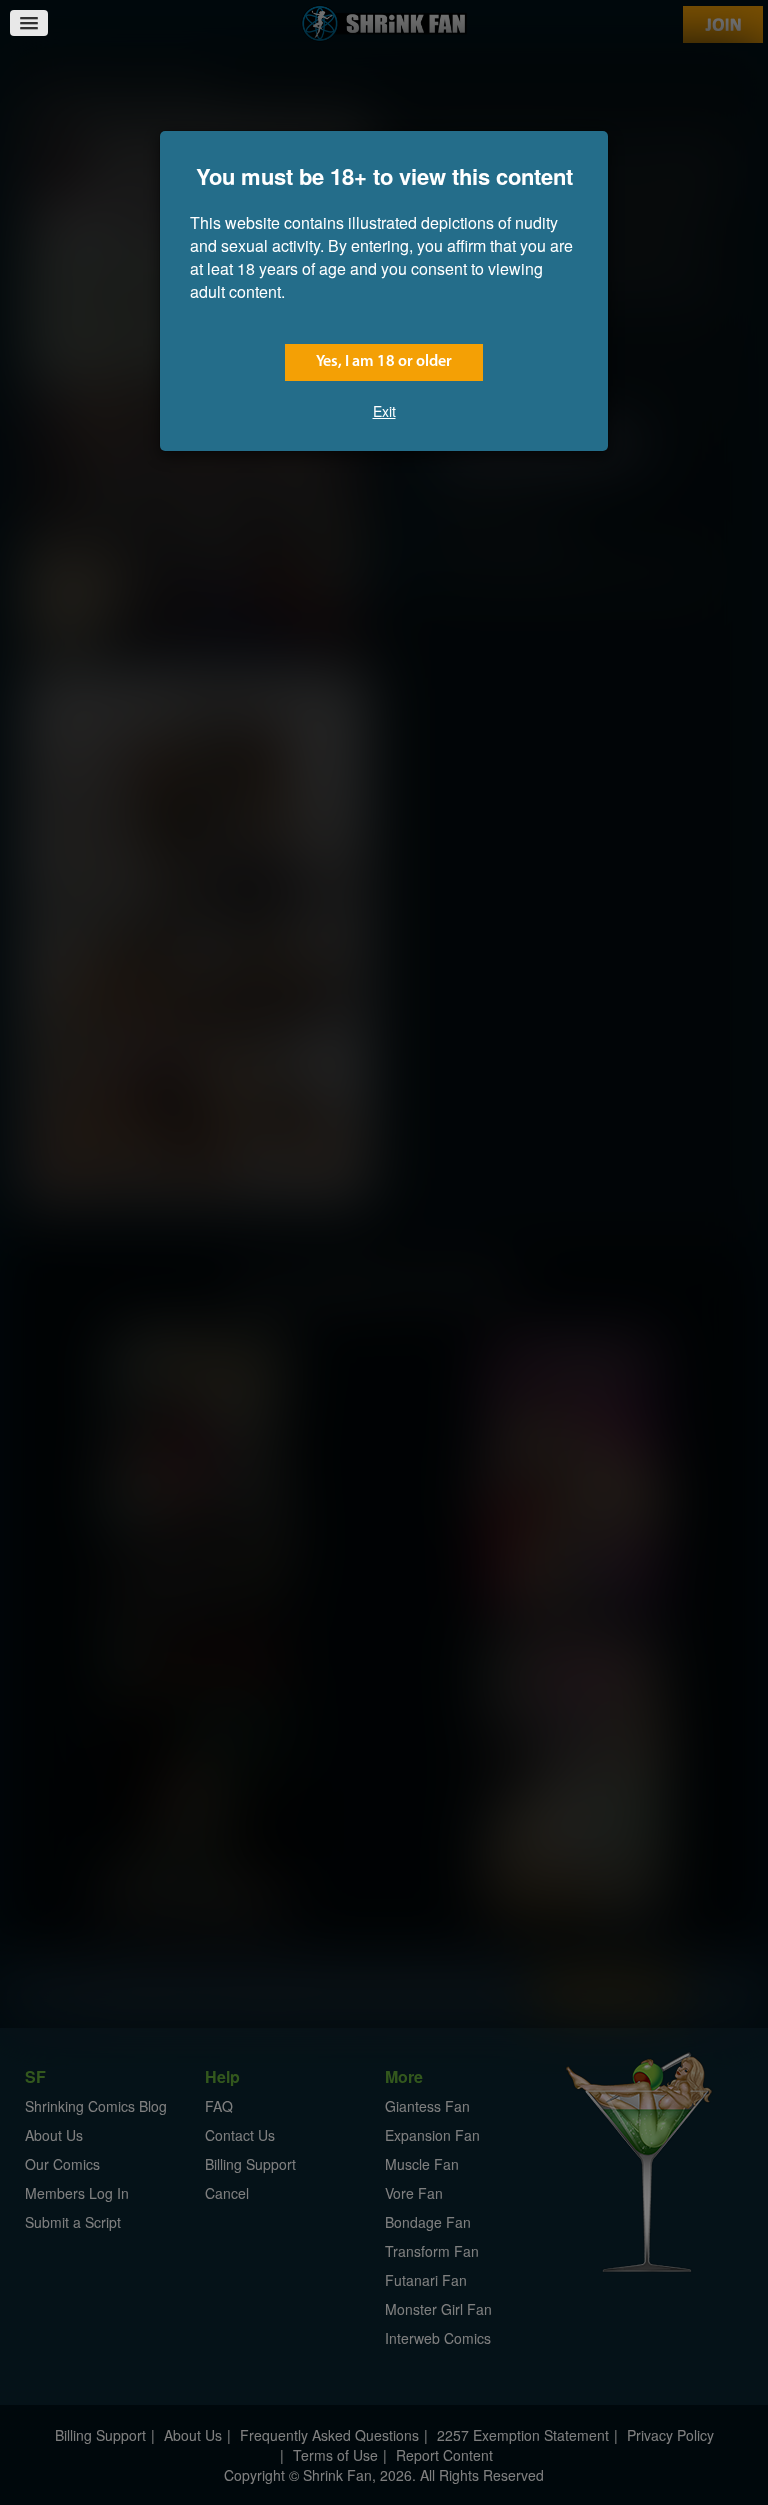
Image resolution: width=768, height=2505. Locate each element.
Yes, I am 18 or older (384, 362)
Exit (384, 411)
